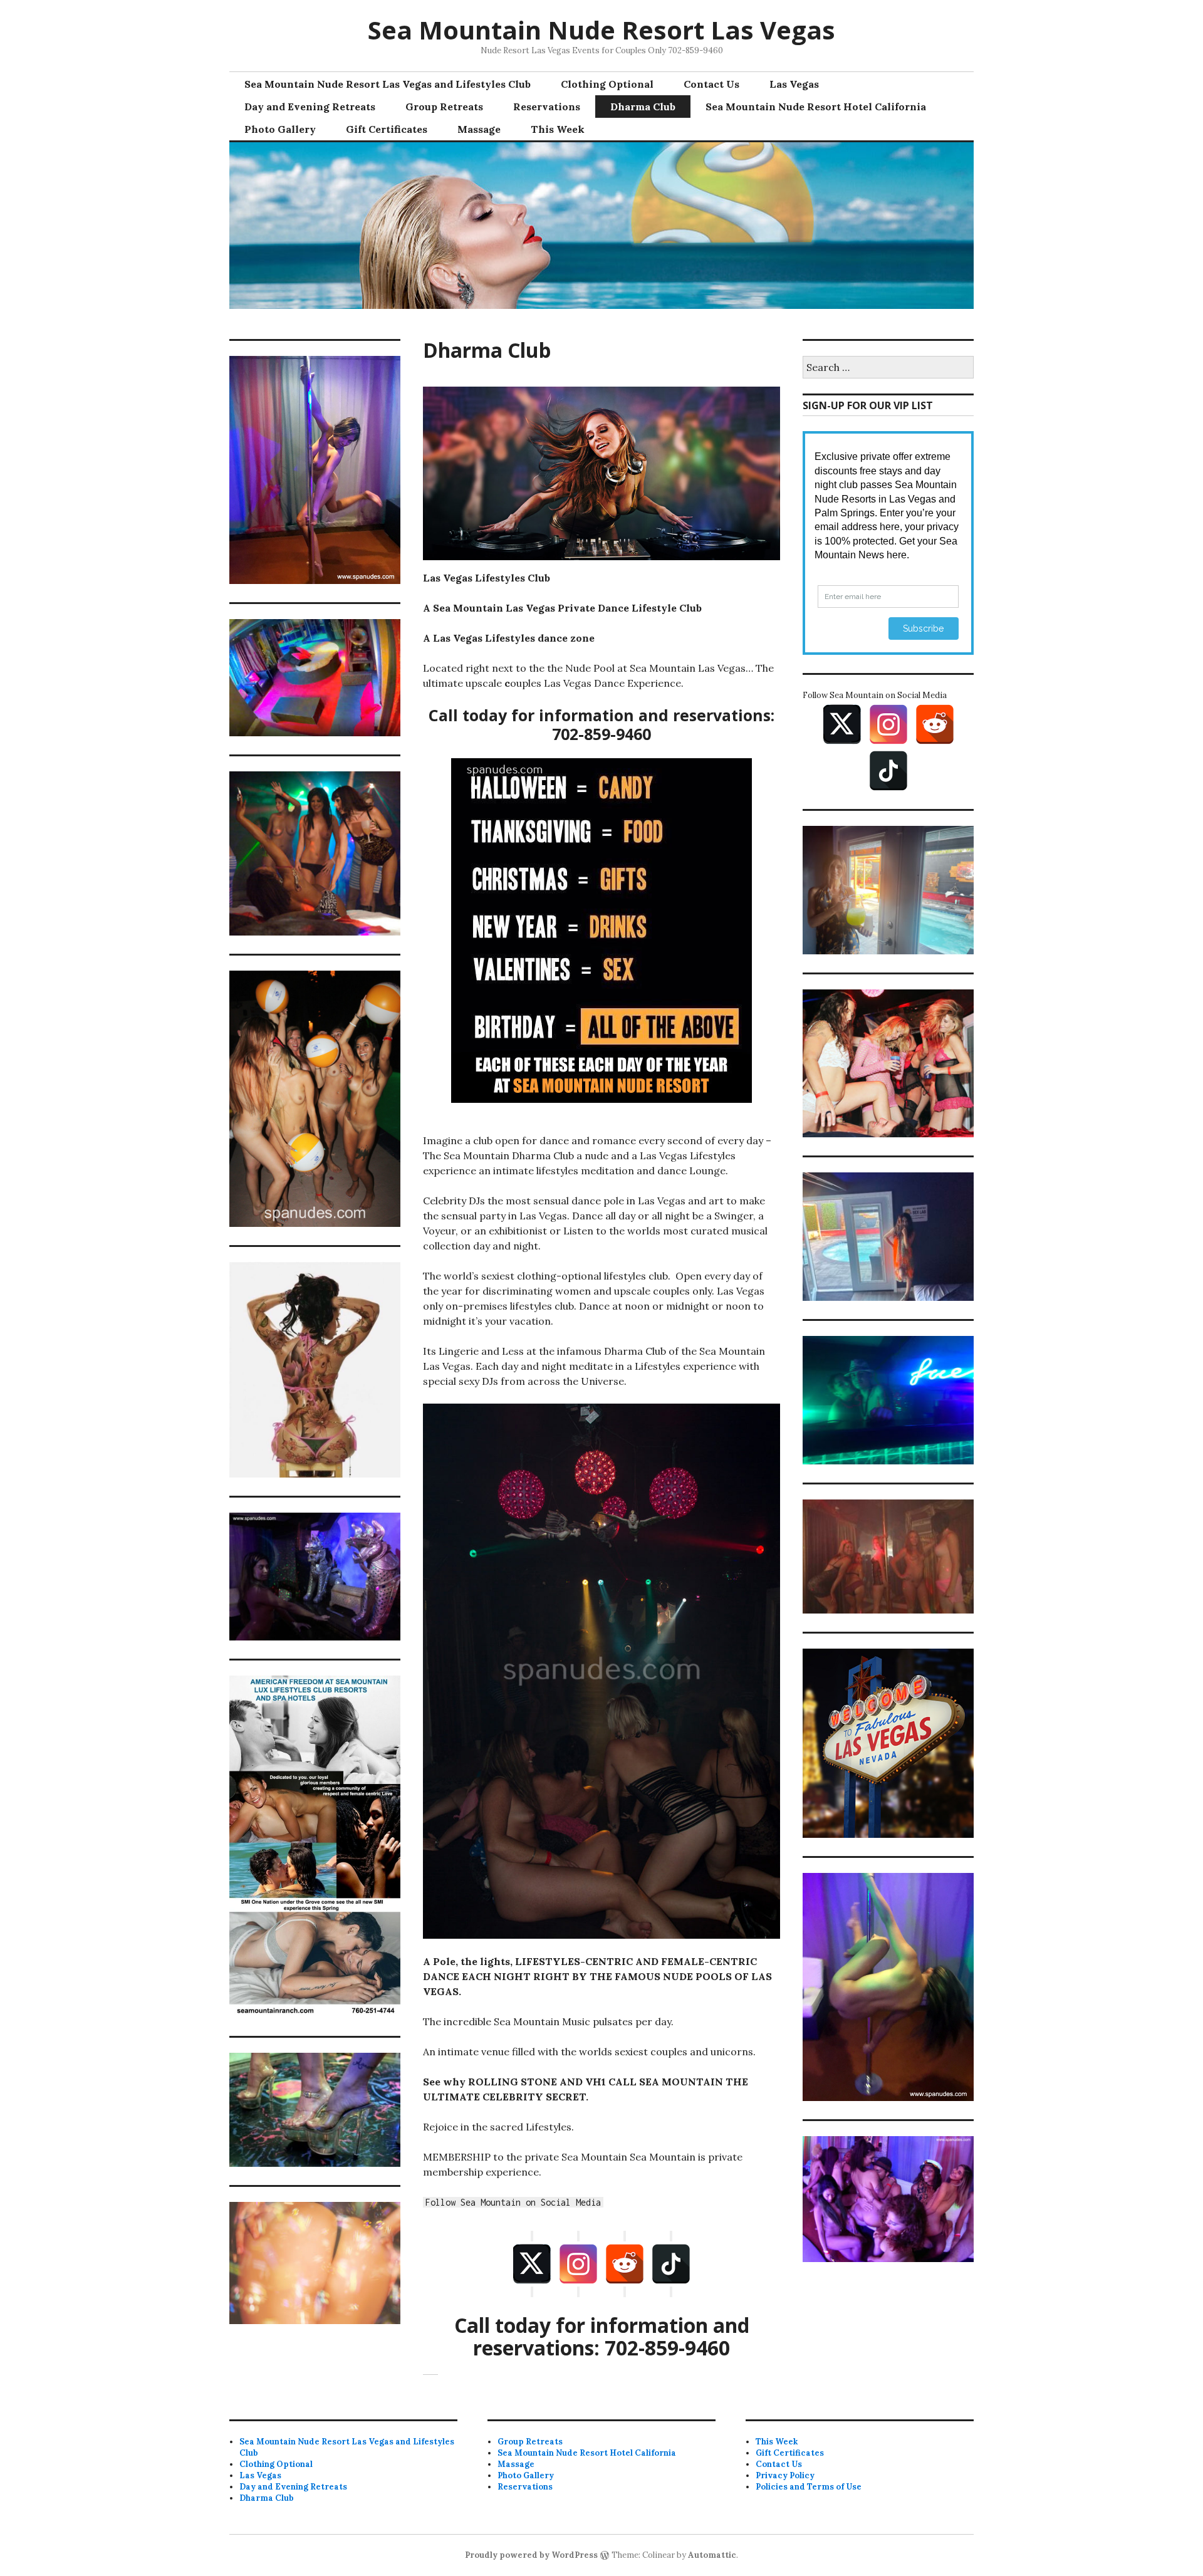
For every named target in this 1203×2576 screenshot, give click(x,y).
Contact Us (711, 84)
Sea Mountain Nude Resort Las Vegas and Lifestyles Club (388, 84)
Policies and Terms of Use (809, 2487)
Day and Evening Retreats (310, 107)
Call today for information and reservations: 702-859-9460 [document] (602, 2337)
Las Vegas (794, 84)
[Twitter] (532, 2264)
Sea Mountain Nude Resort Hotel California (816, 107)
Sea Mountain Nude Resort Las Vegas (601, 30)
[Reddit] (625, 2264)
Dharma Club (643, 107)
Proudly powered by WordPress (531, 2555)
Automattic (712, 2555)
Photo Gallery (280, 129)
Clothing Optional (607, 84)
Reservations (547, 107)
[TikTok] (671, 2264)
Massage (479, 129)
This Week (558, 129)
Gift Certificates (387, 129)
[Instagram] (578, 2264)
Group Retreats (444, 107)
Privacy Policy (785, 2475)
